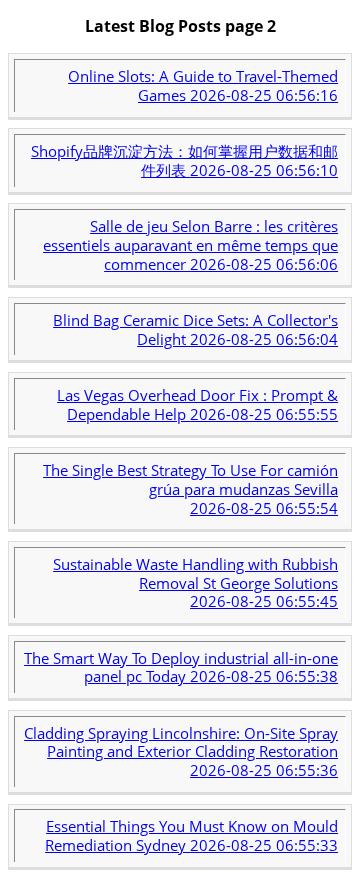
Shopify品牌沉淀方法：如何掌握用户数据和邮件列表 (184, 160)
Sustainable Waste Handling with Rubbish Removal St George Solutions (195, 583)
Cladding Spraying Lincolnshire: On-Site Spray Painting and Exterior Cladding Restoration (181, 752)
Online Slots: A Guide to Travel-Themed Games (203, 85)
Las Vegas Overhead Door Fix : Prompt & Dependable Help (197, 404)
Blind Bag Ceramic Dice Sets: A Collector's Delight (195, 329)
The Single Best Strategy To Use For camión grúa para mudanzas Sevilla (190, 489)
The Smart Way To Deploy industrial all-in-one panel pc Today (181, 667)
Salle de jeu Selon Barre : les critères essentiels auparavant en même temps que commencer (190, 245)
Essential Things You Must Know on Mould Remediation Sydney (191, 835)
